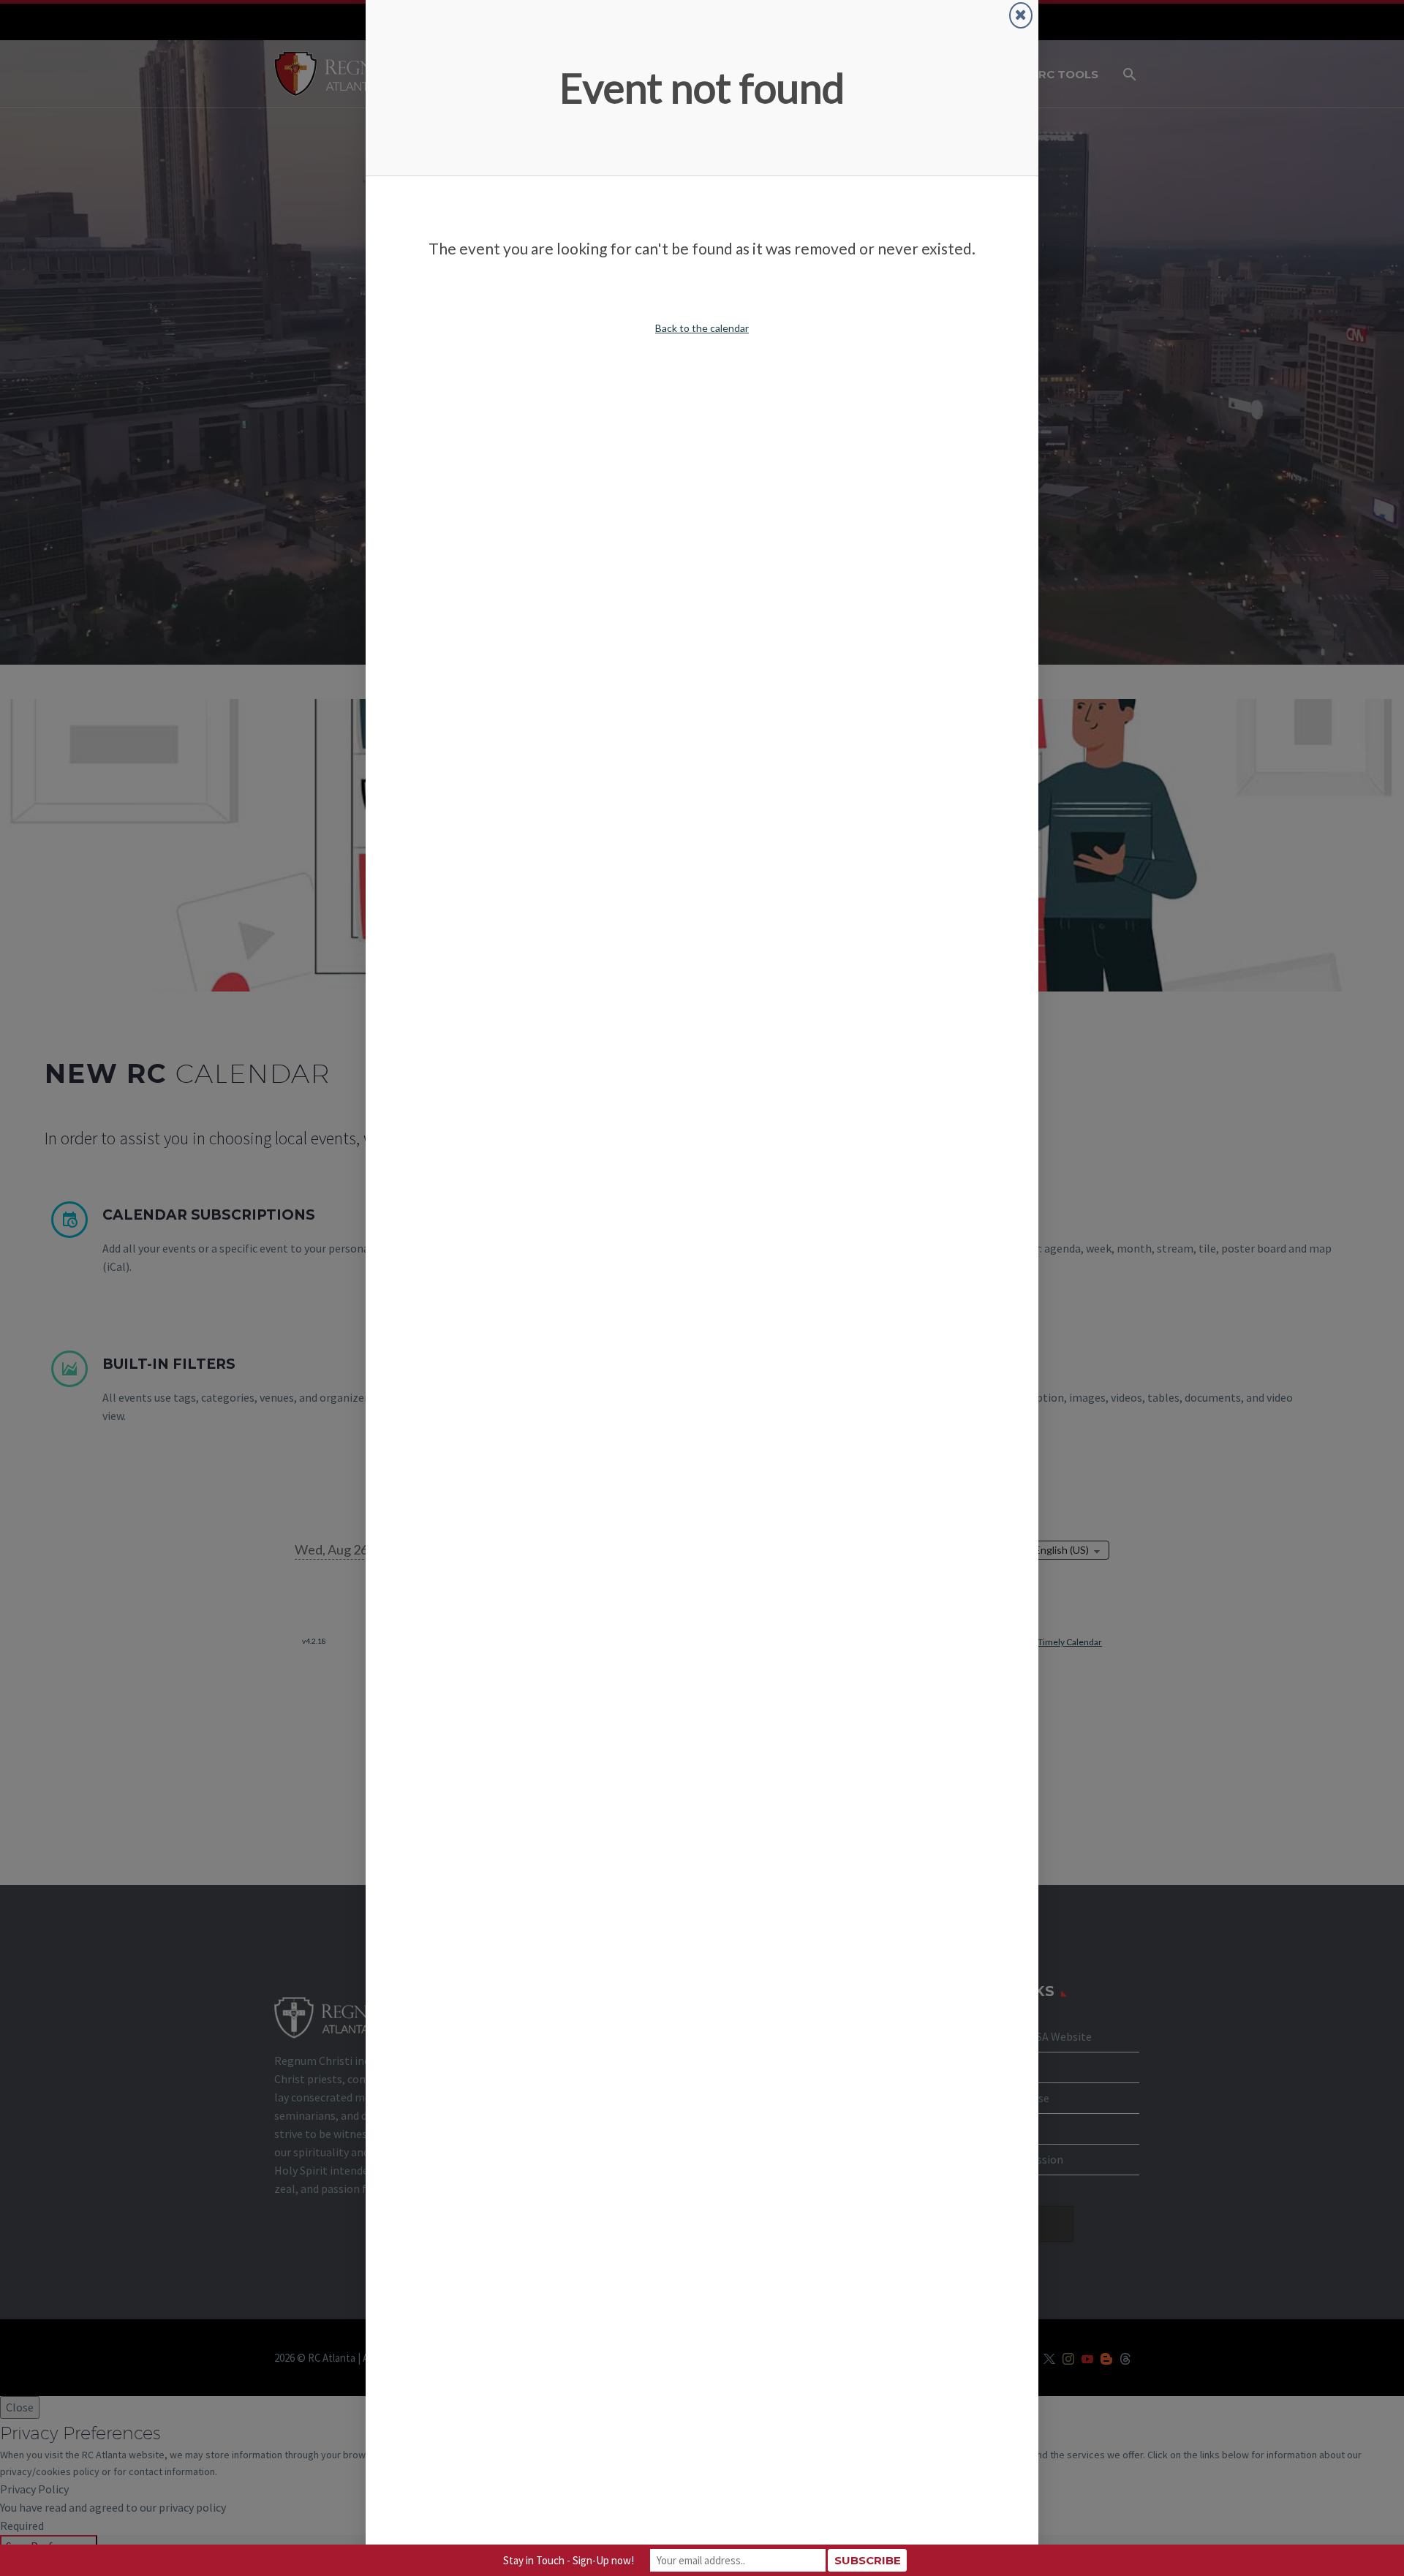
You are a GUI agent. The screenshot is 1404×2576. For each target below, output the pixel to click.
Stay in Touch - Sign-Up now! (569, 2560)
